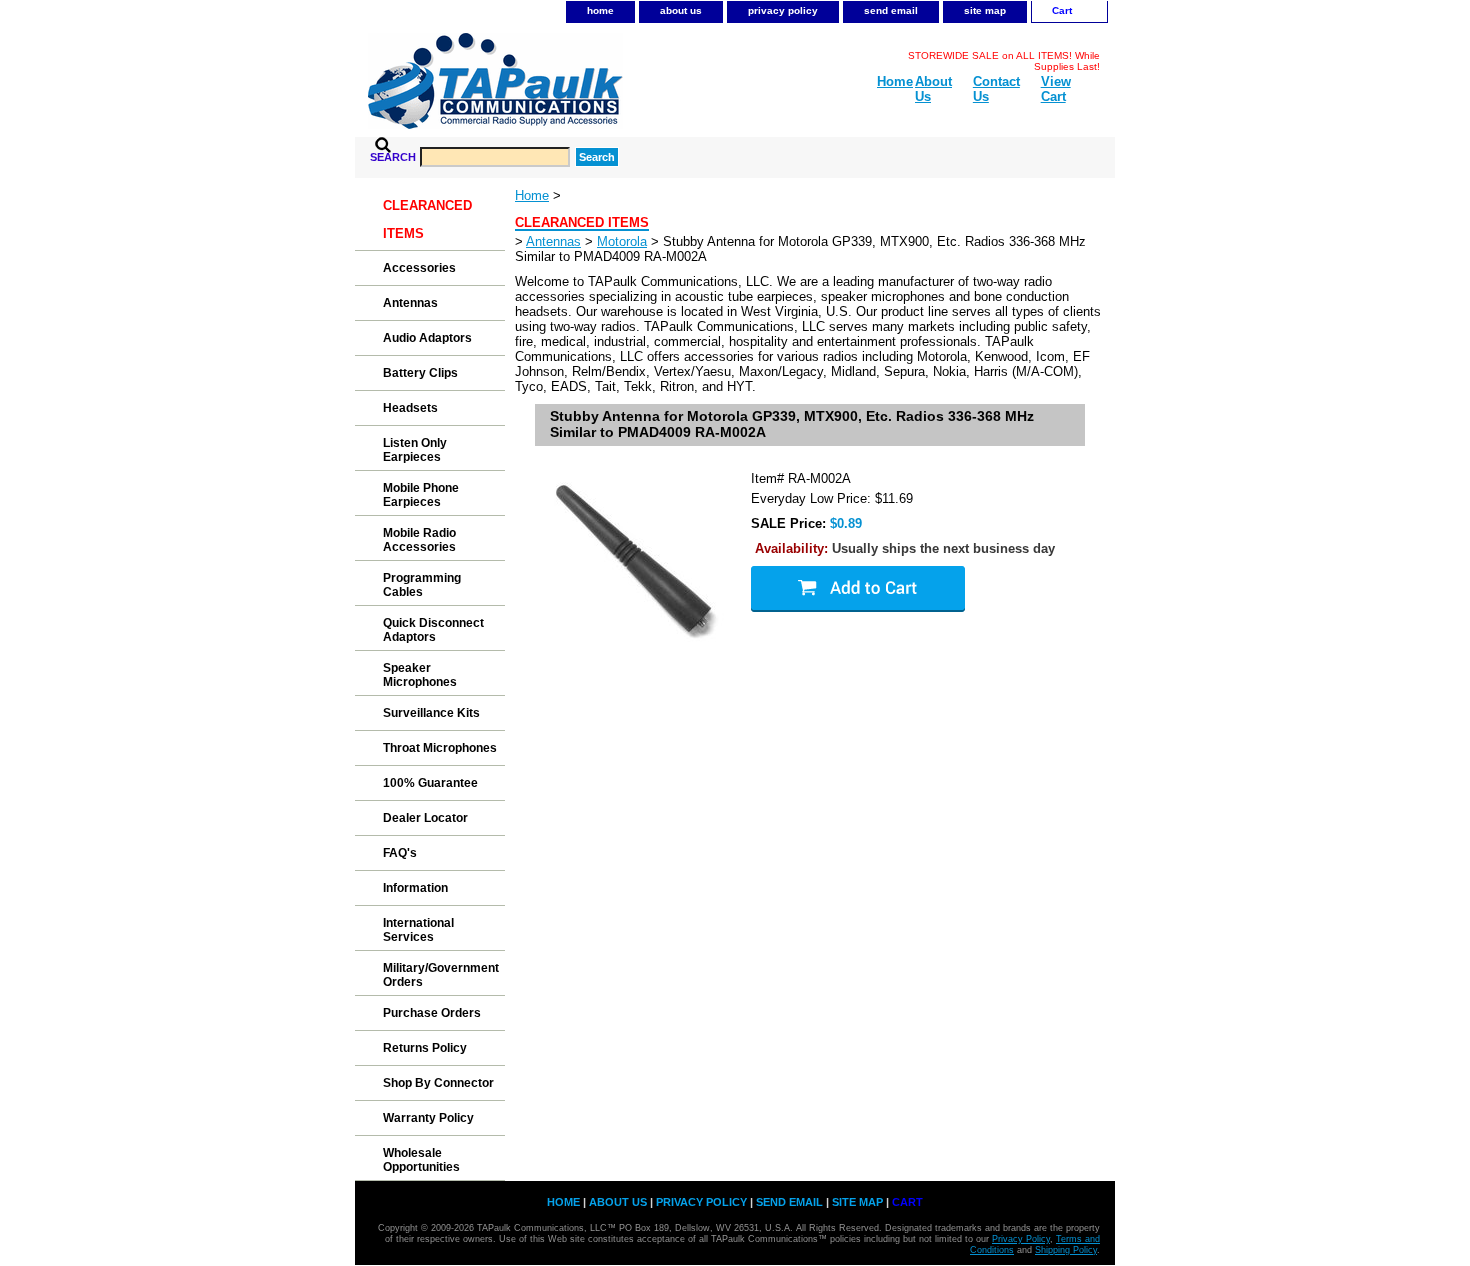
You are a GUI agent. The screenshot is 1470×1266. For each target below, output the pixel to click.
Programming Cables (422, 585)
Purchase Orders (432, 1013)
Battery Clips (420, 373)
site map (985, 10)
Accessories (419, 268)
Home (532, 195)
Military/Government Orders (441, 975)
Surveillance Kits (431, 713)
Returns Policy (425, 1048)
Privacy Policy (1021, 1239)
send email (891, 10)
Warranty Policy (428, 1118)
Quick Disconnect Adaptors (433, 630)
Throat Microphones (440, 748)
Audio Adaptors (427, 338)
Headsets (410, 408)
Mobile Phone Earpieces (421, 495)
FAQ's (400, 853)
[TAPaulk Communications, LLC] (605, 85)
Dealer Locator (425, 818)
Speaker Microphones (420, 675)
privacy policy (783, 10)
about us (681, 10)
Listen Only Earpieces (415, 450)
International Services (418, 930)
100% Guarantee (430, 783)
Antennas (553, 241)
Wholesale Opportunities (421, 1160)
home (600, 10)
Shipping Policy (1066, 1250)
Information (415, 888)
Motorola (622, 241)
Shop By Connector (438, 1083)
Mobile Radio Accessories (419, 540)
